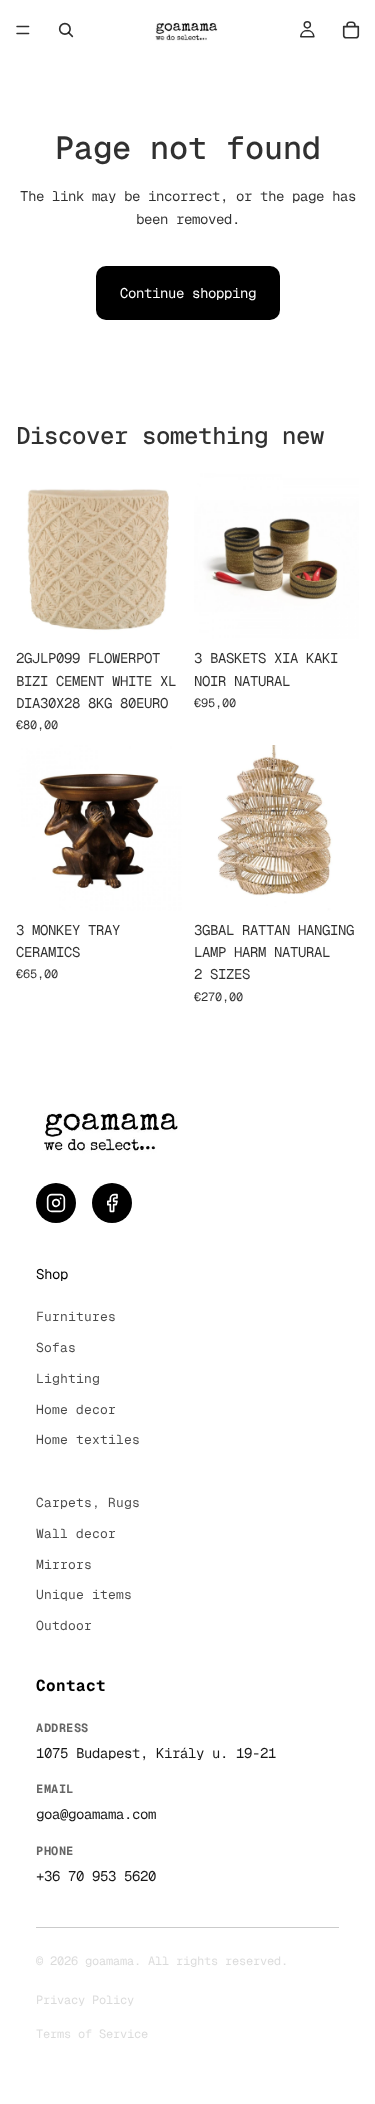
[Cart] (351, 30)
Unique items (84, 1594)
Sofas (56, 1347)
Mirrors (64, 1564)
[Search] (66, 30)
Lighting (68, 1378)
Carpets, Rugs (88, 1502)
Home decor (76, 1409)
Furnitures (76, 1316)
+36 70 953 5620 (96, 1876)
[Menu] (23, 30)
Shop (52, 1274)
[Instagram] (56, 1203)
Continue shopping (188, 293)
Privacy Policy (85, 2000)
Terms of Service (92, 2034)
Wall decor (76, 1533)
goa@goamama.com (96, 1814)
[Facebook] (112, 1203)
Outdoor (64, 1625)
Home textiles (88, 1439)
